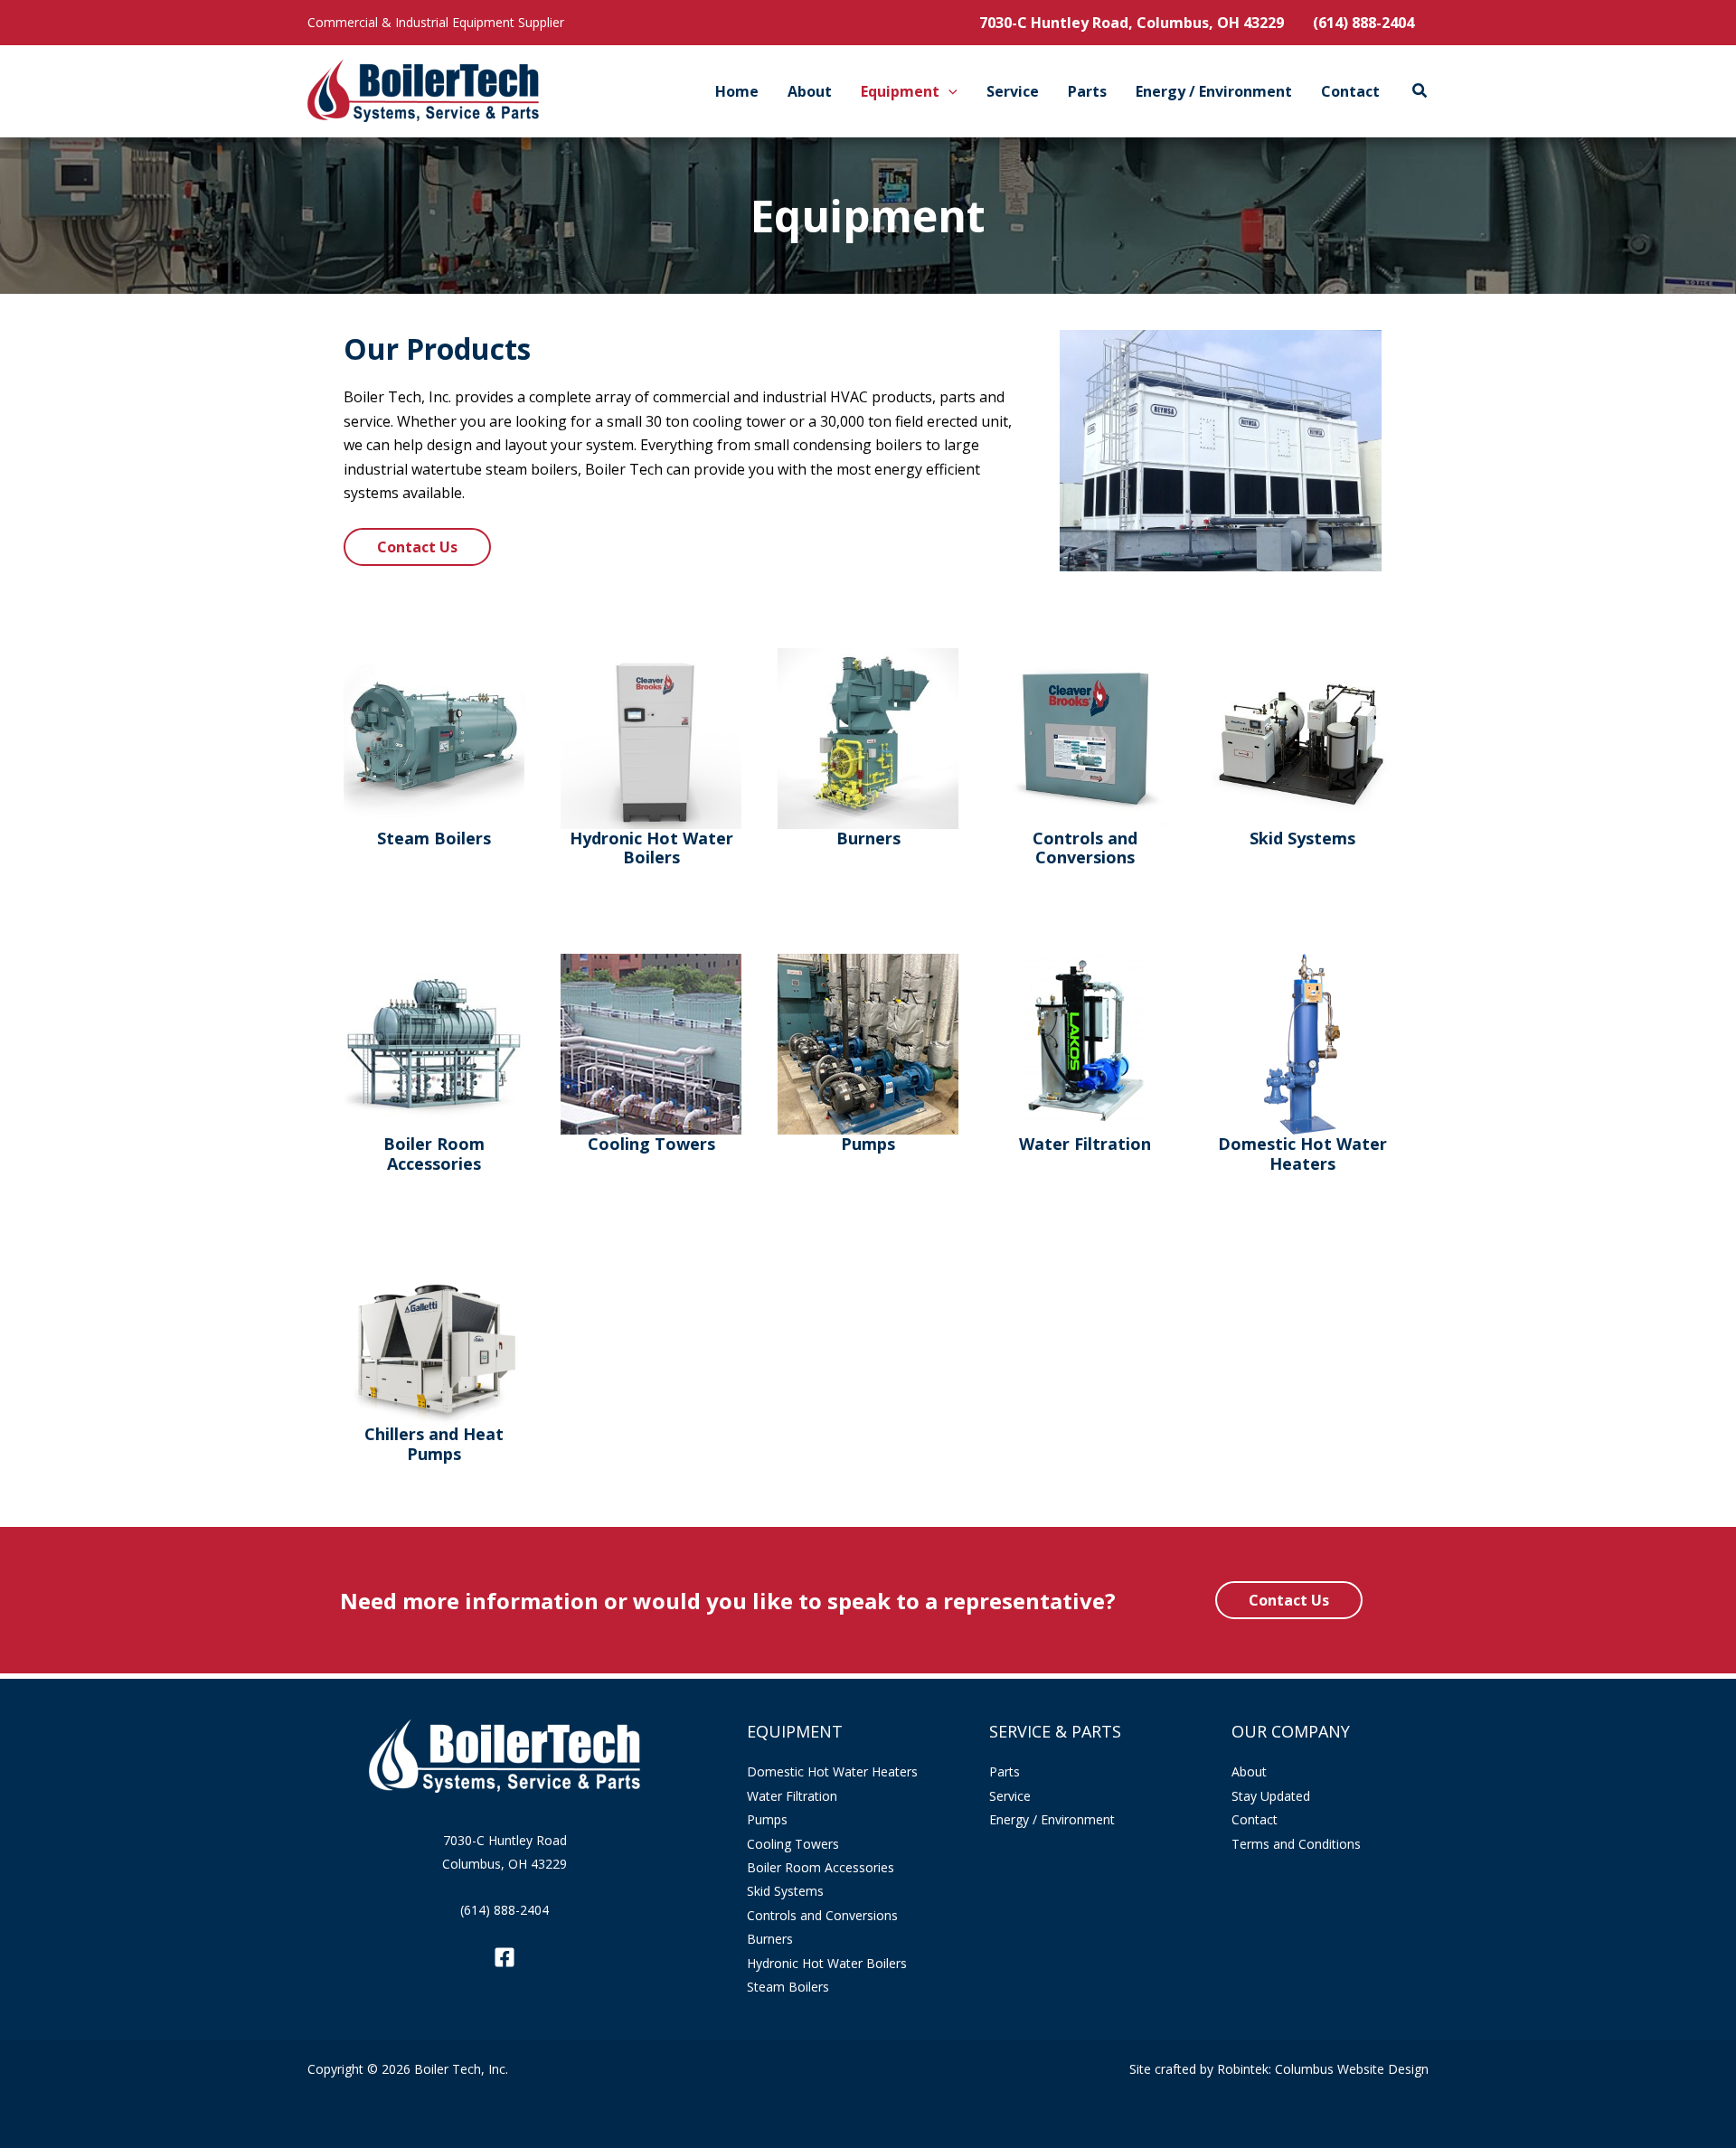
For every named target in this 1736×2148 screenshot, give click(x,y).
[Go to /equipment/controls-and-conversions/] (1085, 760)
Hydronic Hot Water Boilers (827, 1963)
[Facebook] (505, 1957)
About (1249, 1771)
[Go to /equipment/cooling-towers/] (651, 1056)
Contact (1255, 1819)
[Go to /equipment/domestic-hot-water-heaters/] (1302, 1066)
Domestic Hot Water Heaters (832, 1771)
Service (1010, 1796)
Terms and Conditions (1296, 1844)
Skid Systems (785, 1891)
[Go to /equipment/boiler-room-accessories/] (434, 1066)
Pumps (767, 1819)
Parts (1005, 1771)
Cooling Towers (793, 1844)
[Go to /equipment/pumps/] (868, 1056)
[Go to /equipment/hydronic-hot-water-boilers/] (651, 760)
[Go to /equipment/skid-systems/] (1302, 751)
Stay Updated (1271, 1796)
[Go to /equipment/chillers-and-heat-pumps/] (434, 1373)
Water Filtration (792, 1796)
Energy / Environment (1052, 1819)
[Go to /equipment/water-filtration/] (1085, 1056)
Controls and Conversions (822, 1915)
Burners (770, 1939)
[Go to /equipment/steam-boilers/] (434, 751)
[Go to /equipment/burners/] (868, 751)
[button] (948, 91)
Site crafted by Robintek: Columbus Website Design (1279, 2069)
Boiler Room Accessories (821, 1867)
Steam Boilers (788, 1987)
